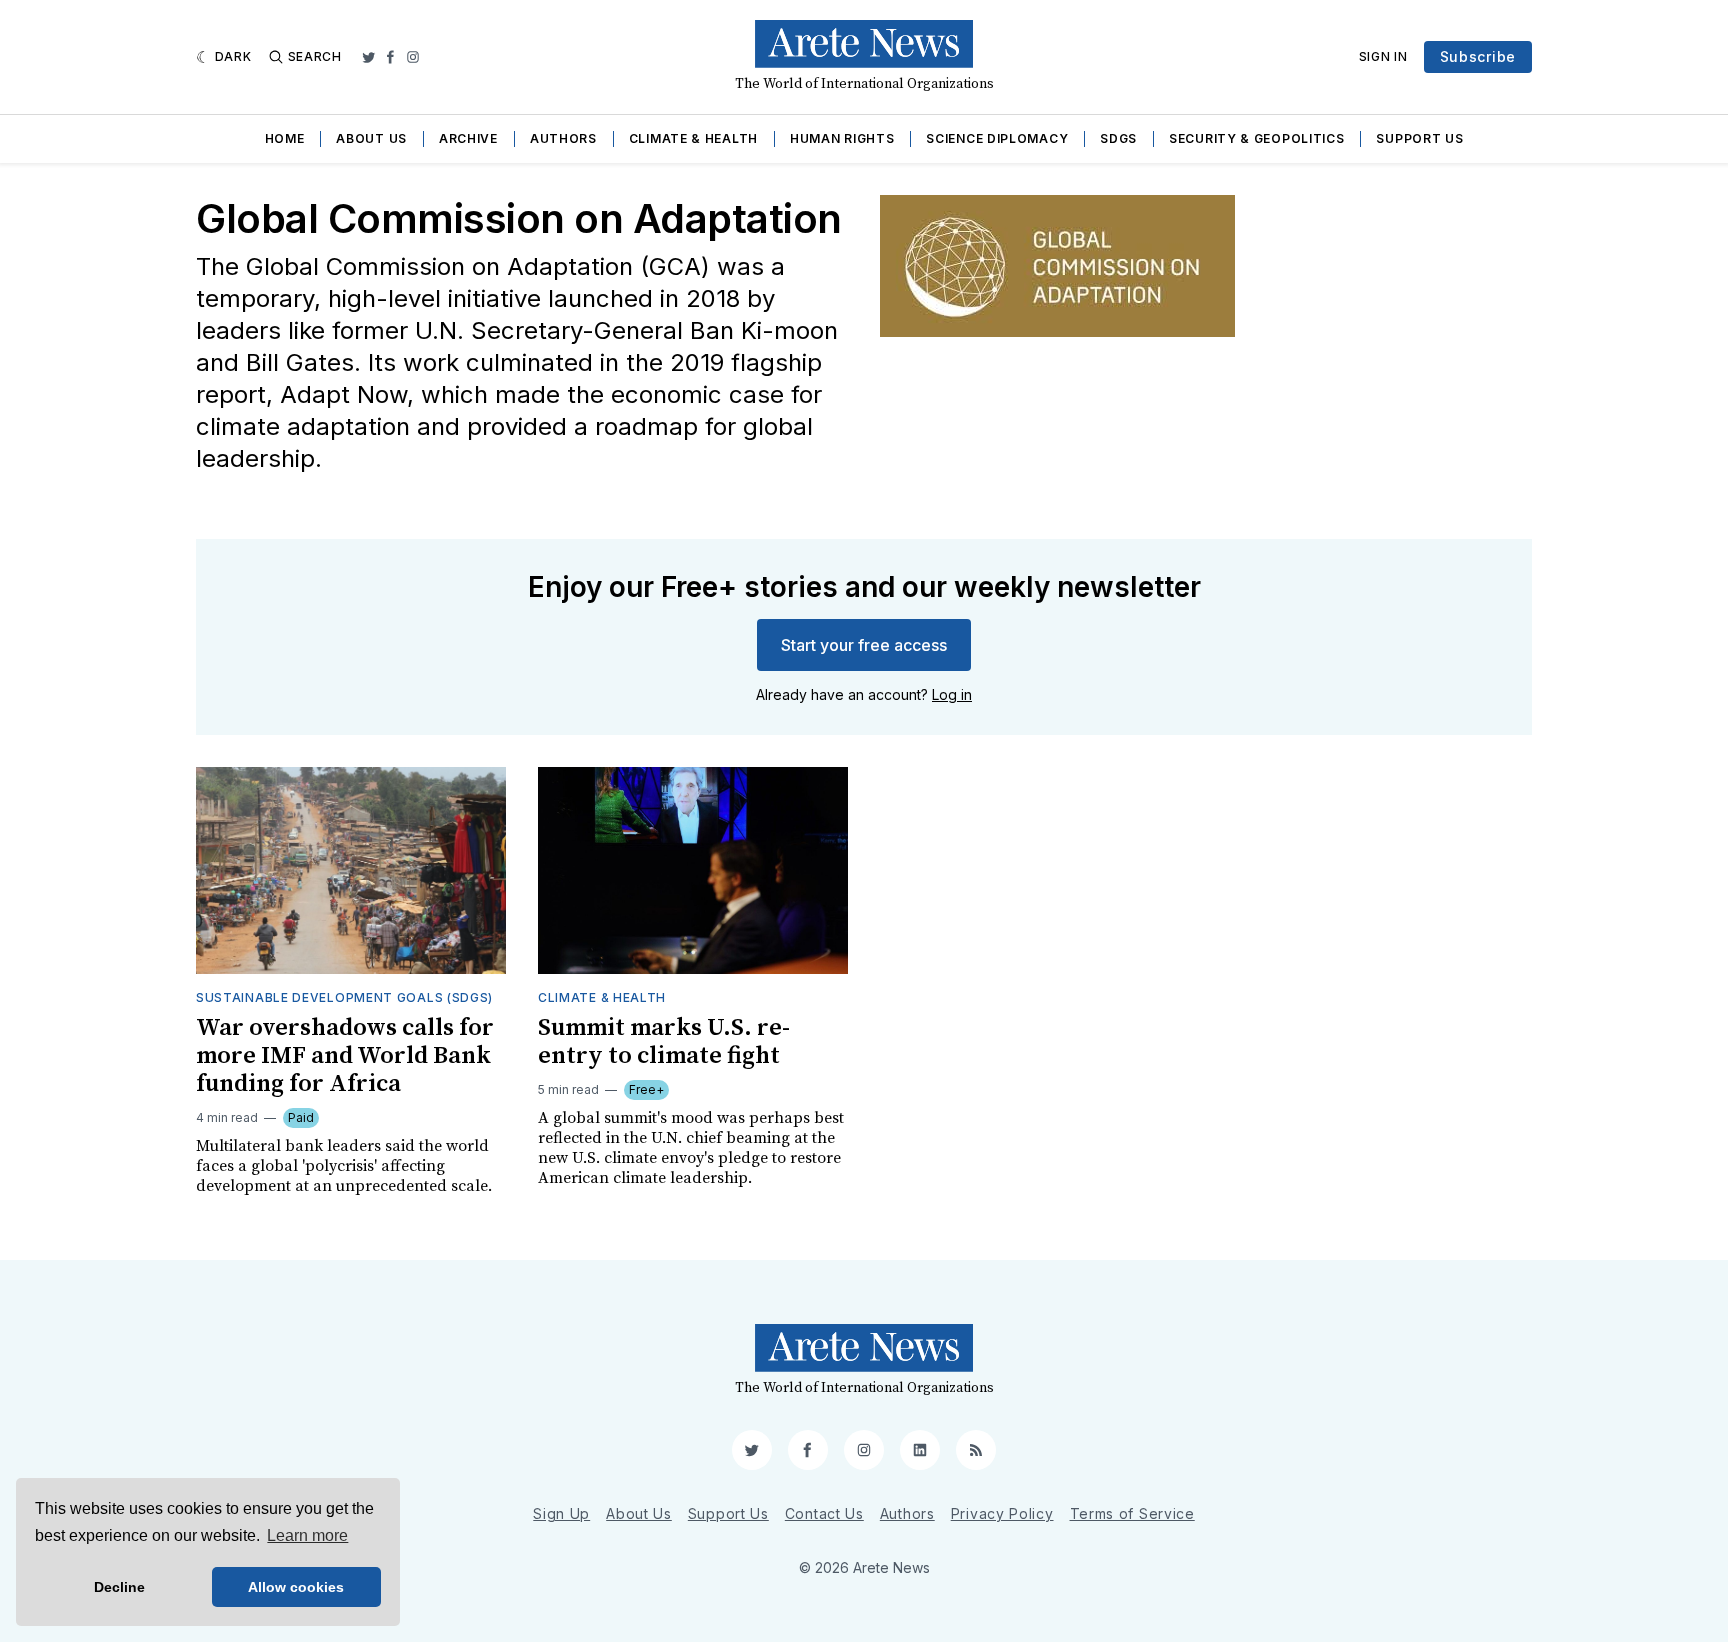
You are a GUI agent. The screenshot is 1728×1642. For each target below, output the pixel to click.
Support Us (1419, 138)
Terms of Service (1132, 1513)
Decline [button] (119, 1587)
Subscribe (1478, 56)
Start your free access (864, 645)
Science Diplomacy (997, 138)
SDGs (1118, 138)
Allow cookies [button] (296, 1587)
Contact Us (824, 1513)
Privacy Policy (1002, 1513)
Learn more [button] (307, 1535)
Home (285, 138)
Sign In (1383, 56)
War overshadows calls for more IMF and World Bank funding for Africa (345, 1056)
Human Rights (842, 138)
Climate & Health (693, 138)
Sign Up (561, 1513)
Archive (468, 138)
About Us (371, 138)
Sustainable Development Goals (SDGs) (344, 997)
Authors (563, 138)
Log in (952, 694)
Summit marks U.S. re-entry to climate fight (664, 1042)
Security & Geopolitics (1256, 138)
